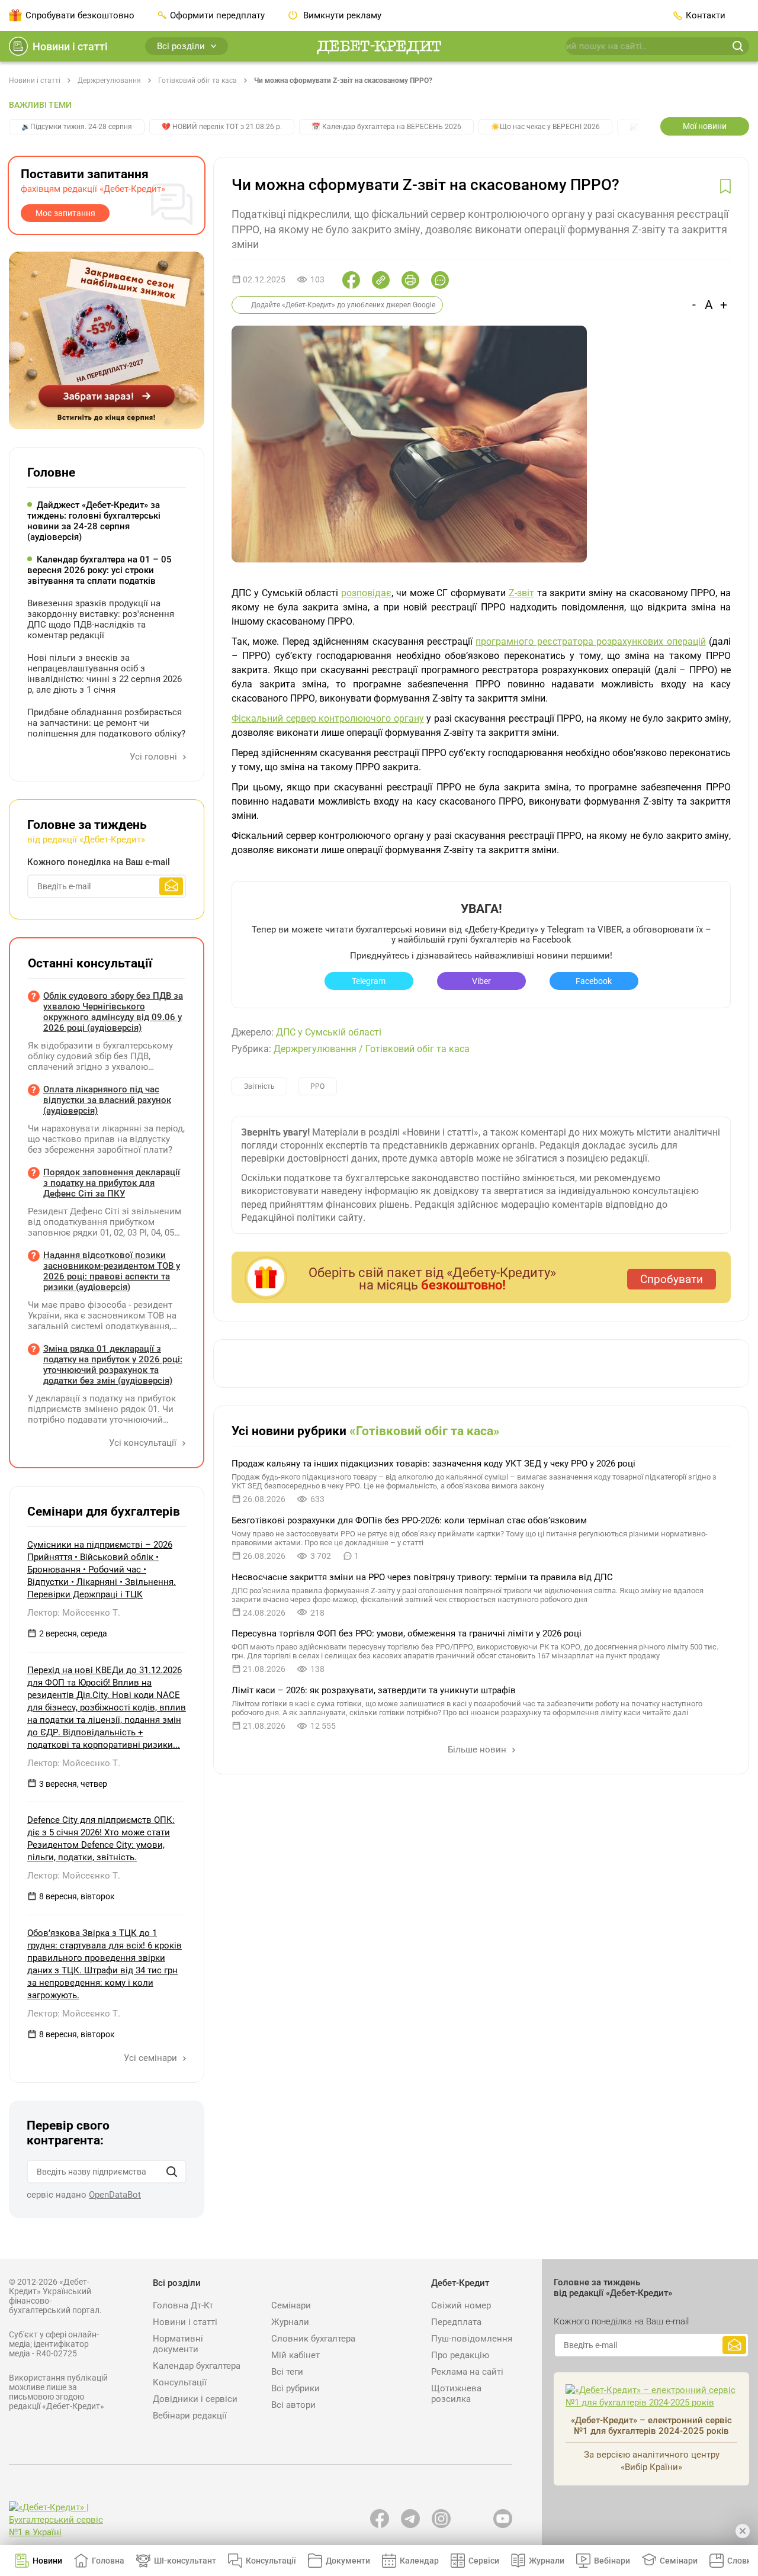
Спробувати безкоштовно (80, 15)
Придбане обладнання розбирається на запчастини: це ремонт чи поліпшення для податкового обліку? (106, 723)
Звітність (259, 1086)
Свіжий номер (461, 2305)
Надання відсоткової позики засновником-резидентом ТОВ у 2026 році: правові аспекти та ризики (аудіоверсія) (112, 1271)
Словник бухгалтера (313, 2339)
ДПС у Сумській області (329, 1032)
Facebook (594, 981)
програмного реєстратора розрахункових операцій (590, 641)
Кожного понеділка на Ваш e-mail (99, 862)
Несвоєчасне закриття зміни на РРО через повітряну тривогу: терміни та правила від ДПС (422, 1577)
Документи (348, 2561)
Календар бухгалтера (197, 2366)
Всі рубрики (296, 2388)
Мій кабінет (296, 2355)
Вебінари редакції (190, 2416)
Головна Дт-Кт (183, 2305)
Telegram (369, 981)
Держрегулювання (109, 81)
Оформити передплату (217, 15)
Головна (108, 2561)
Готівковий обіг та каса (197, 81)
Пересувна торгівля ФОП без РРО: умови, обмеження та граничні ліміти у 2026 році (407, 1633)
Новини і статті (70, 46)
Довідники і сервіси (195, 2399)
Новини (47, 2561)
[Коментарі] (440, 280)
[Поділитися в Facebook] (351, 280)
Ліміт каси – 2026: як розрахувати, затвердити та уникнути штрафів (374, 1690)
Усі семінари (152, 2058)
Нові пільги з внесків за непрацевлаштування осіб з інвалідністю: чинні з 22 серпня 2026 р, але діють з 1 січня (105, 674)
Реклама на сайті (467, 2372)
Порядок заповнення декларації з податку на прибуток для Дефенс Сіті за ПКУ (112, 1183)
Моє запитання (65, 213)
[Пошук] (172, 2172)
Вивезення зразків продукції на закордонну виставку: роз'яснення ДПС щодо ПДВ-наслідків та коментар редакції (101, 619)
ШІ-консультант (185, 2561)
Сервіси (484, 2561)
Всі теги (287, 2372)
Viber (481, 981)
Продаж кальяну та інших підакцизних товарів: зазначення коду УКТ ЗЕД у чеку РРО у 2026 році (433, 1464)
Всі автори (293, 2405)
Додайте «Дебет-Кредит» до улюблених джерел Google (343, 305)
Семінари (291, 2305)
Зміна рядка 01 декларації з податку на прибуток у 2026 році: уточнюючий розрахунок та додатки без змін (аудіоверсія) (113, 1365)
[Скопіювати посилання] (381, 280)
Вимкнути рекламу (341, 15)
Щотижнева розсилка (456, 2394)
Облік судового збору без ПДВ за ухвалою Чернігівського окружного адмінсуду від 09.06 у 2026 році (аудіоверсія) (113, 1012)
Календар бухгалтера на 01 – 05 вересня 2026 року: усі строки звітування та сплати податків (99, 570)
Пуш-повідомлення (472, 2339)
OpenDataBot (115, 2195)
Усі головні (155, 757)
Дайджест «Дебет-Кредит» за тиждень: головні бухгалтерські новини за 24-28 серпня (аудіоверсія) (94, 521)
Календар (419, 2561)
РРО (317, 1086)
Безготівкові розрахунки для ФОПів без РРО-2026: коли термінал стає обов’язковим (409, 1520)
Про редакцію (460, 2355)
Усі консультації (144, 1443)
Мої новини (705, 126)
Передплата (456, 2322)
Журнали (290, 2322)
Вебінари (612, 2561)
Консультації (180, 2382)
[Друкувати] (410, 280)
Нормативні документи (178, 2344)
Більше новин (478, 1750)
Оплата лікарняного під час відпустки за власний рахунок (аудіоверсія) (107, 1100)
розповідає (366, 593)
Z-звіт (521, 593)
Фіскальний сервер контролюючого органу (328, 718)
